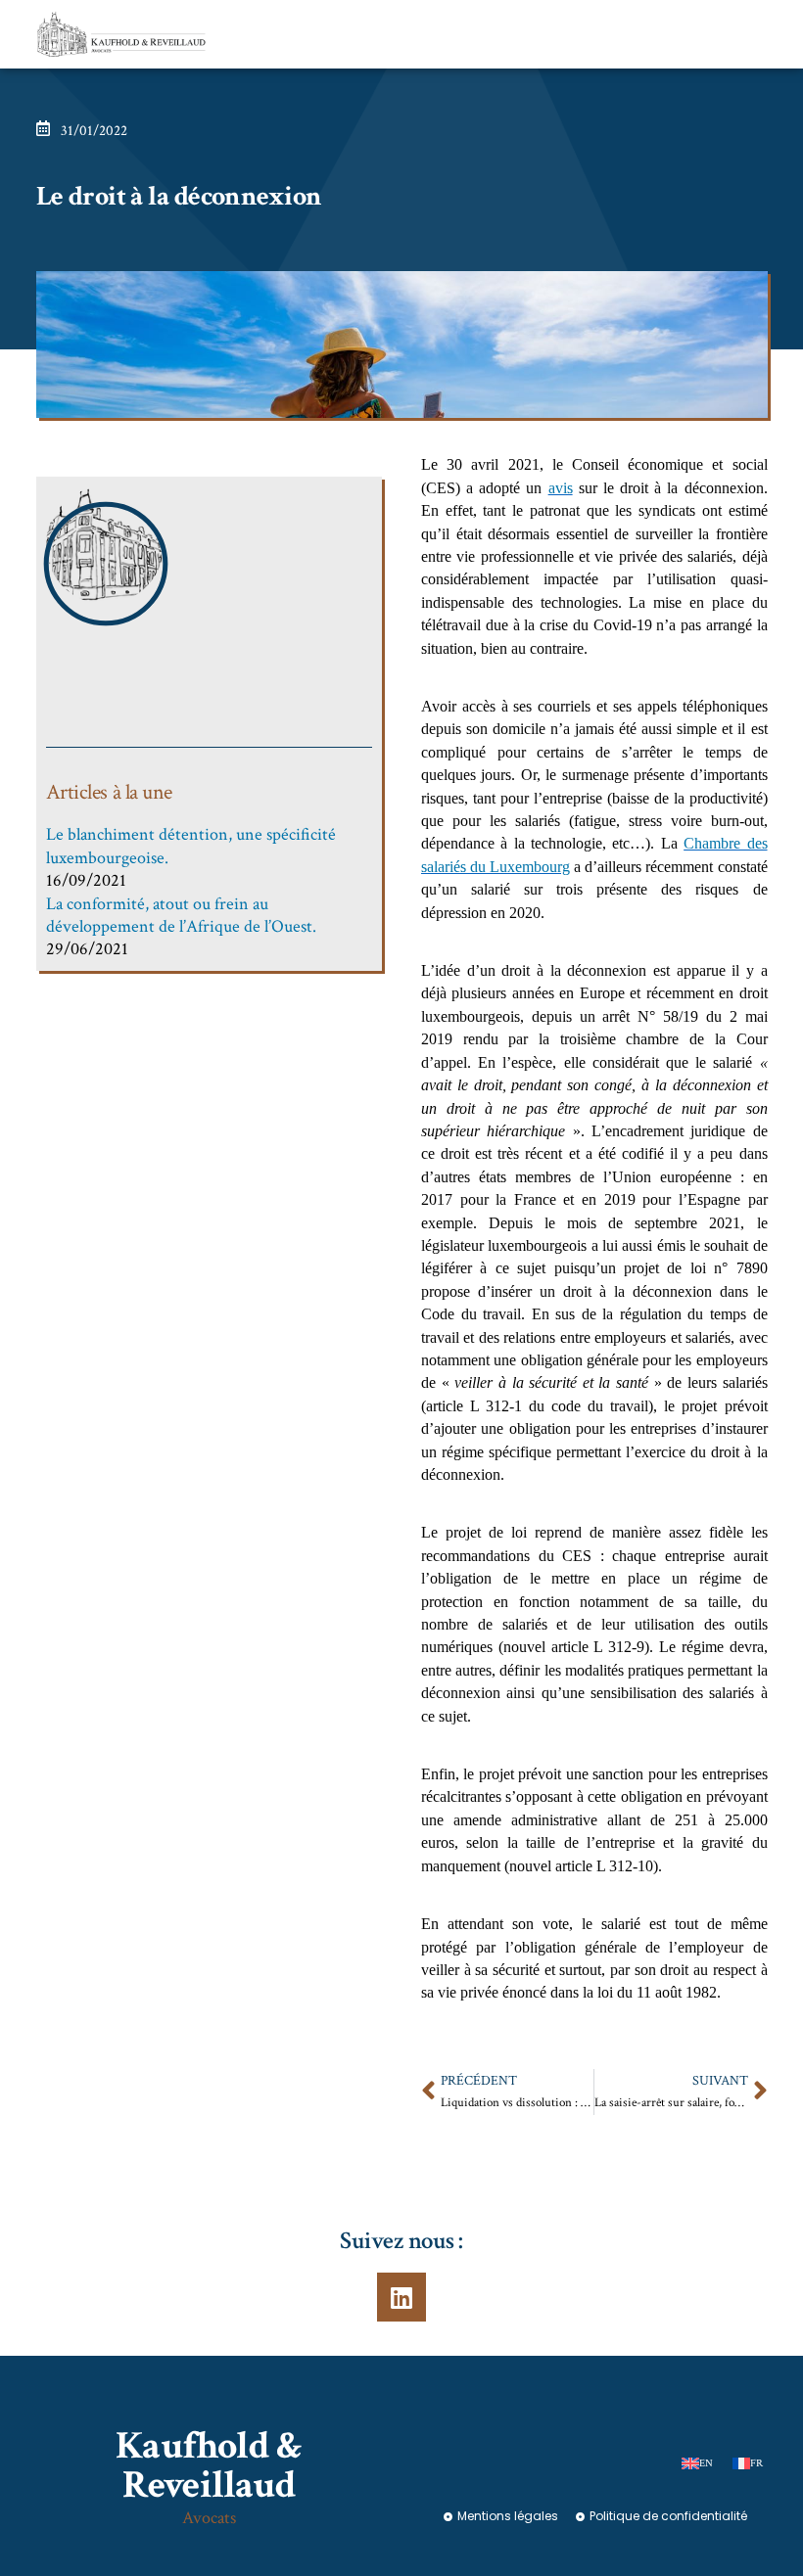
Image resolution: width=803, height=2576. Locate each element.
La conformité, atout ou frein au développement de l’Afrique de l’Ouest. (181, 915)
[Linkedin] (401, 2297)
